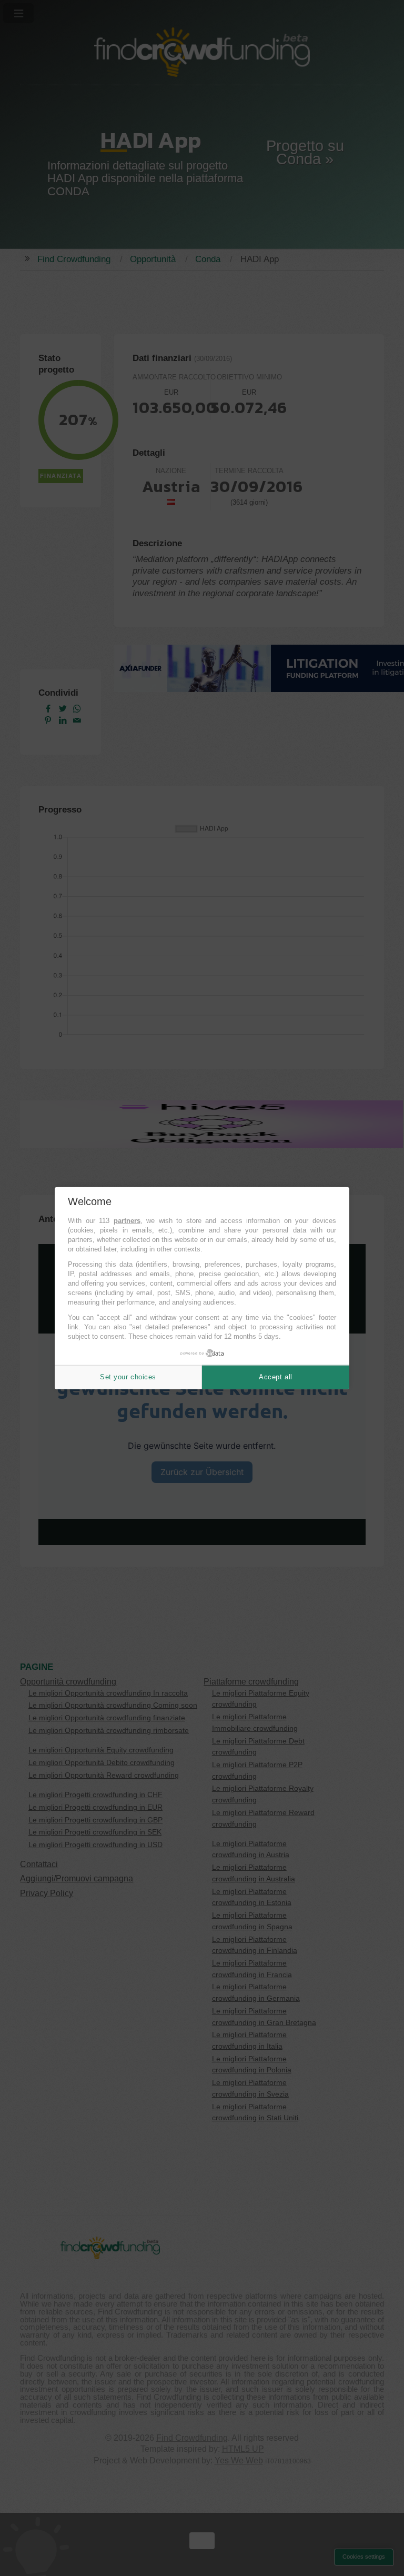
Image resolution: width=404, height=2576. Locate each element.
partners (127, 1221)
